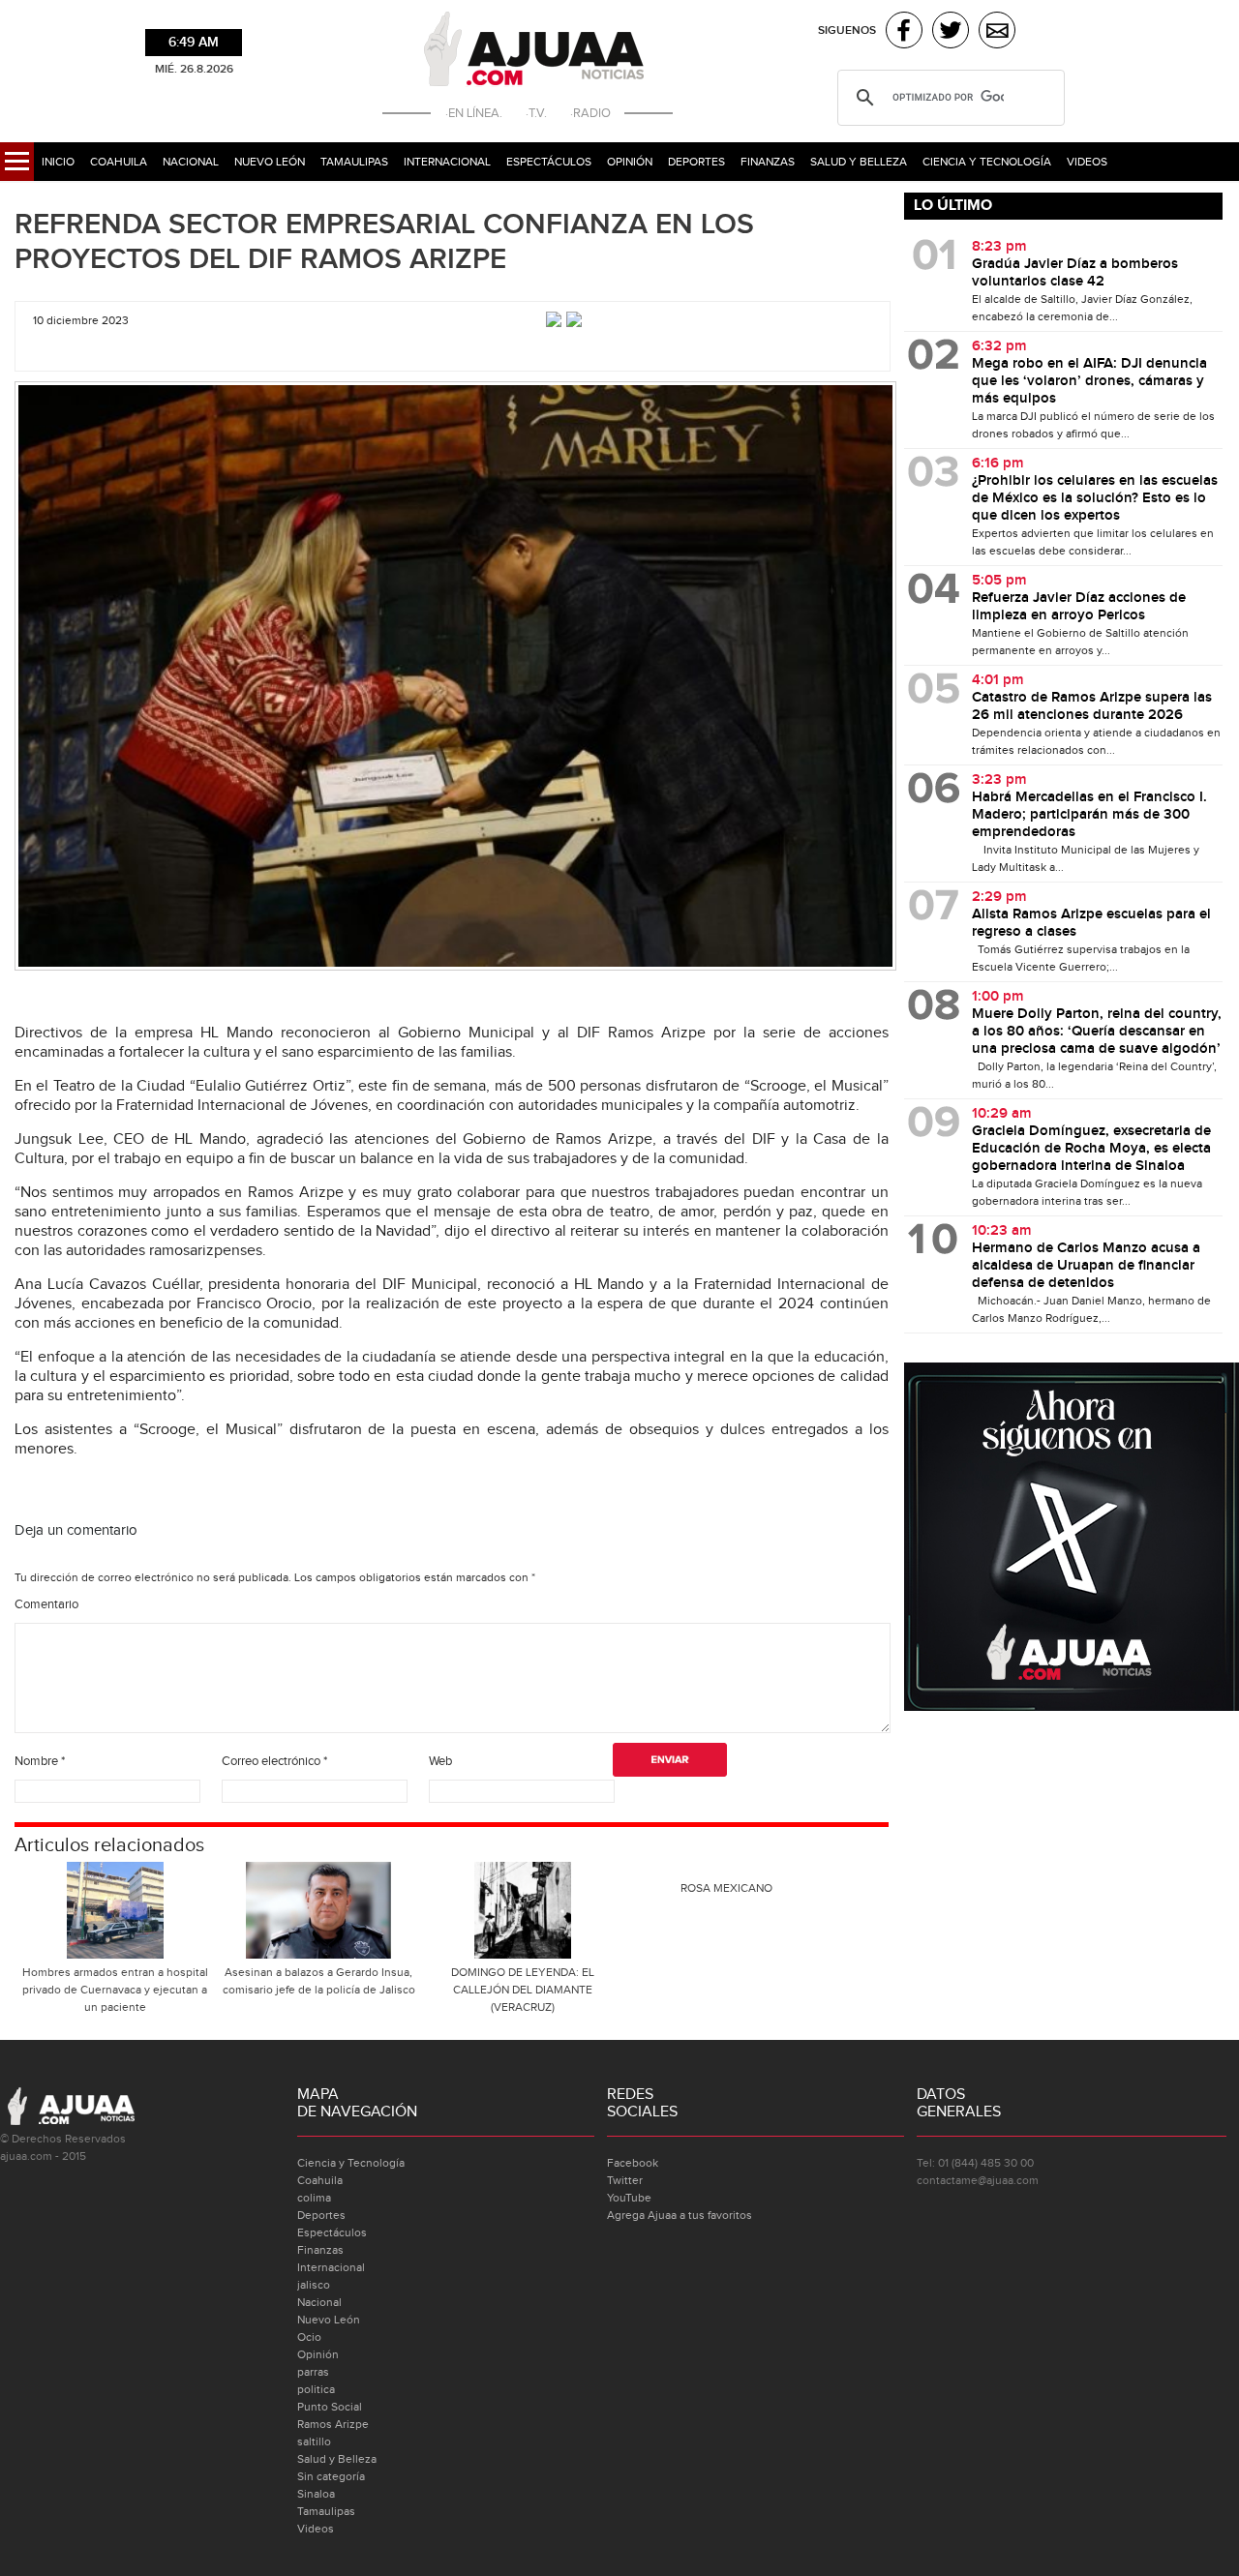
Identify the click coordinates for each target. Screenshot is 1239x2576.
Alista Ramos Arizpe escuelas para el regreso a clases (1091, 923)
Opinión (630, 162)
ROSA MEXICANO (726, 1888)
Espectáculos (549, 162)
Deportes (696, 162)
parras (313, 2372)
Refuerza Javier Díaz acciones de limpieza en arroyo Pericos (1079, 607)
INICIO (58, 162)
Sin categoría (331, 2476)
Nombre (40, 1761)
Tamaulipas (354, 162)
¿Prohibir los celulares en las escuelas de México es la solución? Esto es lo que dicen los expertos (1095, 498)
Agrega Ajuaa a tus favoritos (680, 2215)
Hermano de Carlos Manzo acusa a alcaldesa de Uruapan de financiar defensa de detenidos (1086, 1266)
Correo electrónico (274, 1761)
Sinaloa (316, 2494)
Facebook (633, 2163)
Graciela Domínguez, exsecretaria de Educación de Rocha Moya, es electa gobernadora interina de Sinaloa (1091, 1149)
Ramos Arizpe (333, 2424)
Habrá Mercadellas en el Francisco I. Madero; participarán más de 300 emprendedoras (1089, 815)
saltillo (314, 2441)
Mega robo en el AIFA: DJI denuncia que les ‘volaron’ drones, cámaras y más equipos (1089, 381)
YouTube (629, 2198)
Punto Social (330, 2407)
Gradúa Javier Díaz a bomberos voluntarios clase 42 (1075, 273)
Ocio (309, 2337)
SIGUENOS (847, 30)
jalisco (314, 2285)
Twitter (625, 2180)
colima (314, 2198)
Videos (1087, 162)
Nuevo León (270, 162)
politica (316, 2389)
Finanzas (768, 162)
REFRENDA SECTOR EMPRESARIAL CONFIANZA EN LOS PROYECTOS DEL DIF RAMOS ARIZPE (384, 242)
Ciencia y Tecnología (987, 162)
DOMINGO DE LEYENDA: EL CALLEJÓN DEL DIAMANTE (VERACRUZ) (523, 1990)
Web (440, 1761)
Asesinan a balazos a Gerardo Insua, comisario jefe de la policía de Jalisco (319, 1981)
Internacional (447, 162)
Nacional (191, 162)
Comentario (46, 1604)
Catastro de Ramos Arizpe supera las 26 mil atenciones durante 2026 (1092, 706)
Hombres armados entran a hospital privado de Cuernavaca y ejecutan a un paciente (115, 1990)
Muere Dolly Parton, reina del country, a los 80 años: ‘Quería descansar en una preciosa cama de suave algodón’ (1097, 1032)
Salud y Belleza (859, 162)
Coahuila (119, 162)
